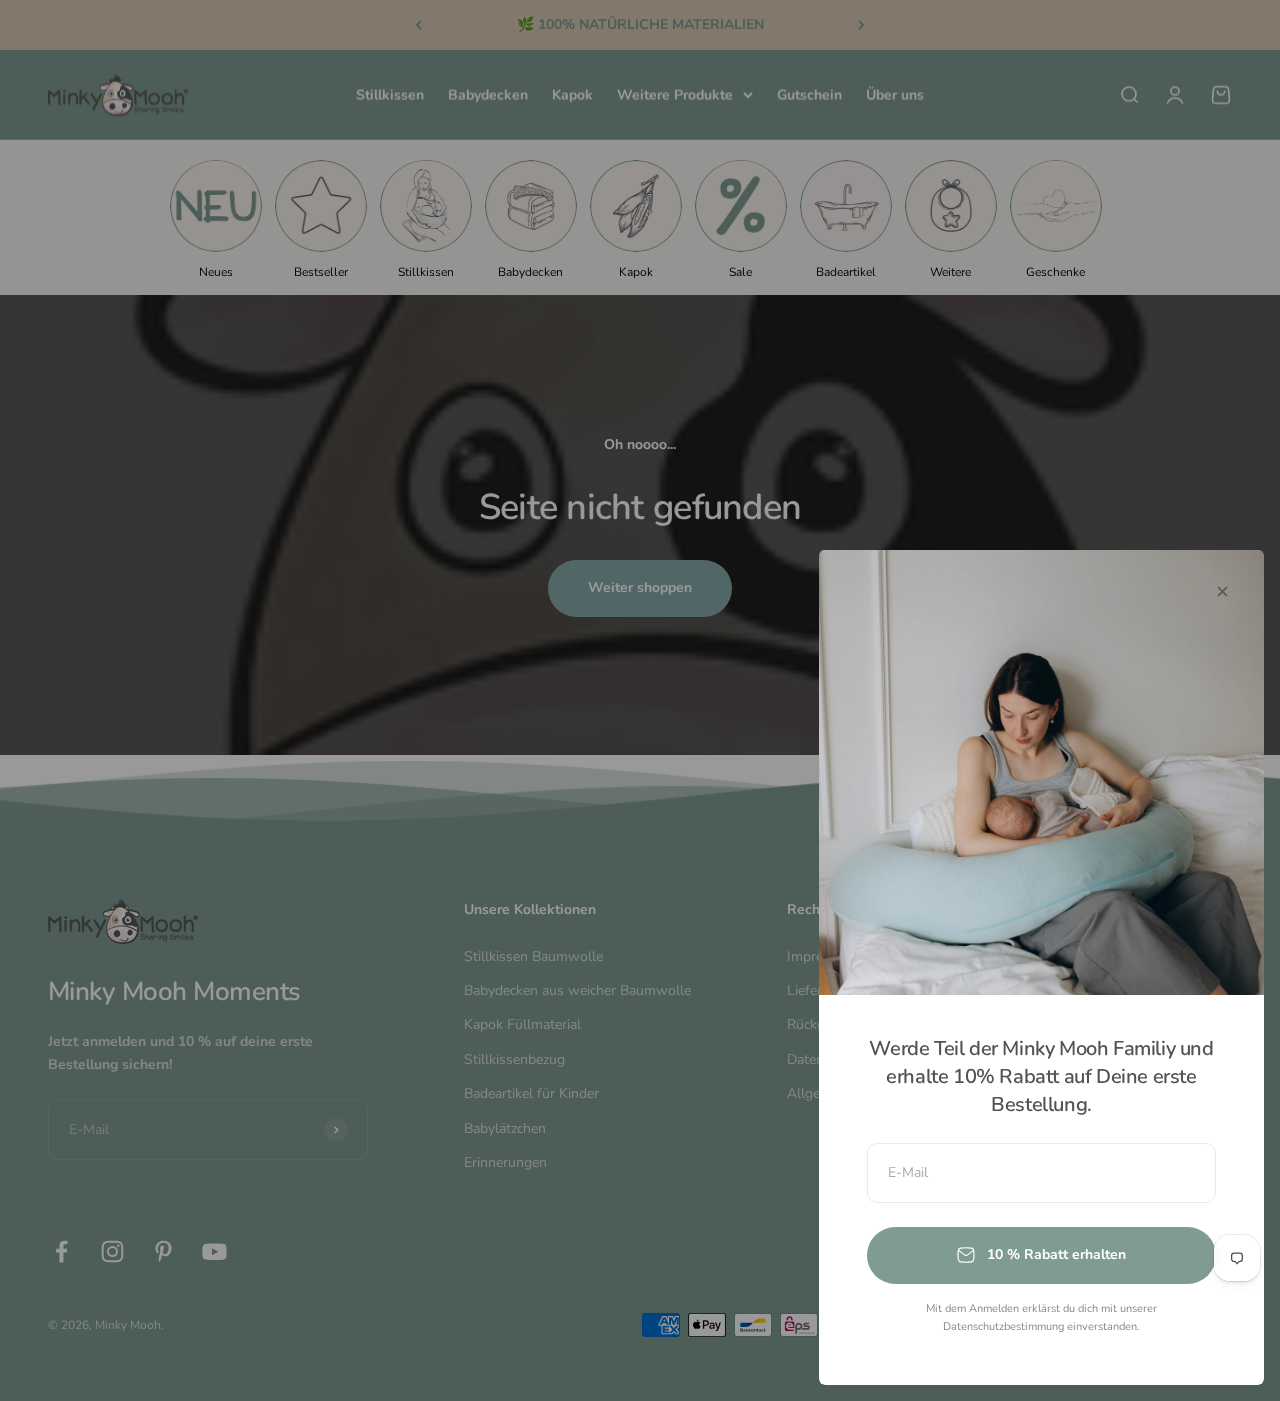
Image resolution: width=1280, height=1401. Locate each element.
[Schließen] (1222, 591)
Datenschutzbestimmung (1003, 1326)
